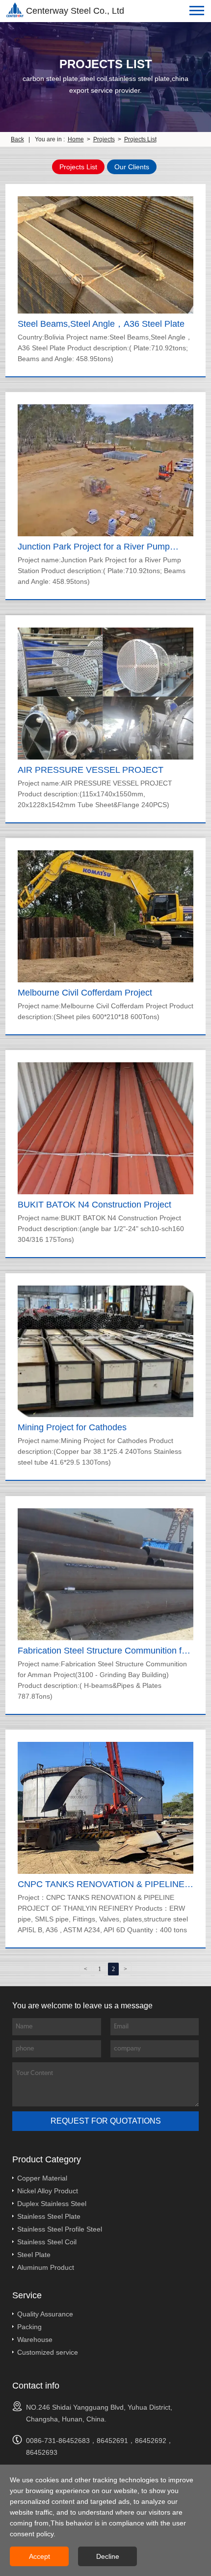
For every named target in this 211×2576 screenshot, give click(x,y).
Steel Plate (34, 2255)
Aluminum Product (46, 2267)
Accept (40, 2556)
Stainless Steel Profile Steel (60, 2229)
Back (17, 139)
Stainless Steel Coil (47, 2242)
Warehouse (35, 2339)
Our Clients (132, 167)
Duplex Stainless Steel (52, 2204)
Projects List (140, 139)
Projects (104, 139)
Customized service (48, 2352)
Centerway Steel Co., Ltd (75, 11)
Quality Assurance (45, 2314)
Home (76, 139)
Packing (29, 2327)
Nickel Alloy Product (48, 2191)
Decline (108, 2556)
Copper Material (42, 2178)
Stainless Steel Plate (49, 2216)
